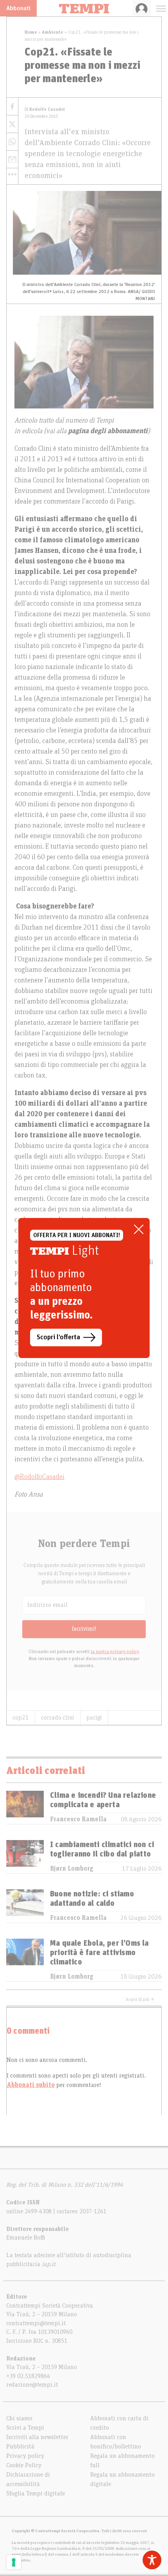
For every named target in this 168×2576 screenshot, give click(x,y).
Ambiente (53, 32)
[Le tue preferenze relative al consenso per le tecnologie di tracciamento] (14, 2562)
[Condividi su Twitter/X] (12, 124)
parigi (94, 1718)
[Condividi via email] (12, 159)
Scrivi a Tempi (25, 2428)
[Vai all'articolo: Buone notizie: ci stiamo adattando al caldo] (25, 1906)
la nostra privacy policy (115, 1651)
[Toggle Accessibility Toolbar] (152, 2560)
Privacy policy (25, 2456)
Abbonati (18, 8)
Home (31, 32)
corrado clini (58, 1718)
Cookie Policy (24, 2465)
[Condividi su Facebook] (12, 107)
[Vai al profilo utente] (142, 8)
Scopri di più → (140, 1999)
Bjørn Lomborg (72, 1869)
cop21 (21, 1718)
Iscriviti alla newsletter (37, 2437)
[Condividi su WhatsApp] (12, 142)
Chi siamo (19, 2418)
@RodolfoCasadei (39, 1477)
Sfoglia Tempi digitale (36, 2493)
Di (45, 109)
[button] (12, 174)
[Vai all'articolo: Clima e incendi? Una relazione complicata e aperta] (25, 1807)
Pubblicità (20, 2446)
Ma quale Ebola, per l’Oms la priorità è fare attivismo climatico (99, 1953)
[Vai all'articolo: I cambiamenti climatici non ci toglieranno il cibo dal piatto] (25, 1857)
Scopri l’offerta (58, 1337)
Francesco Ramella (78, 1819)
